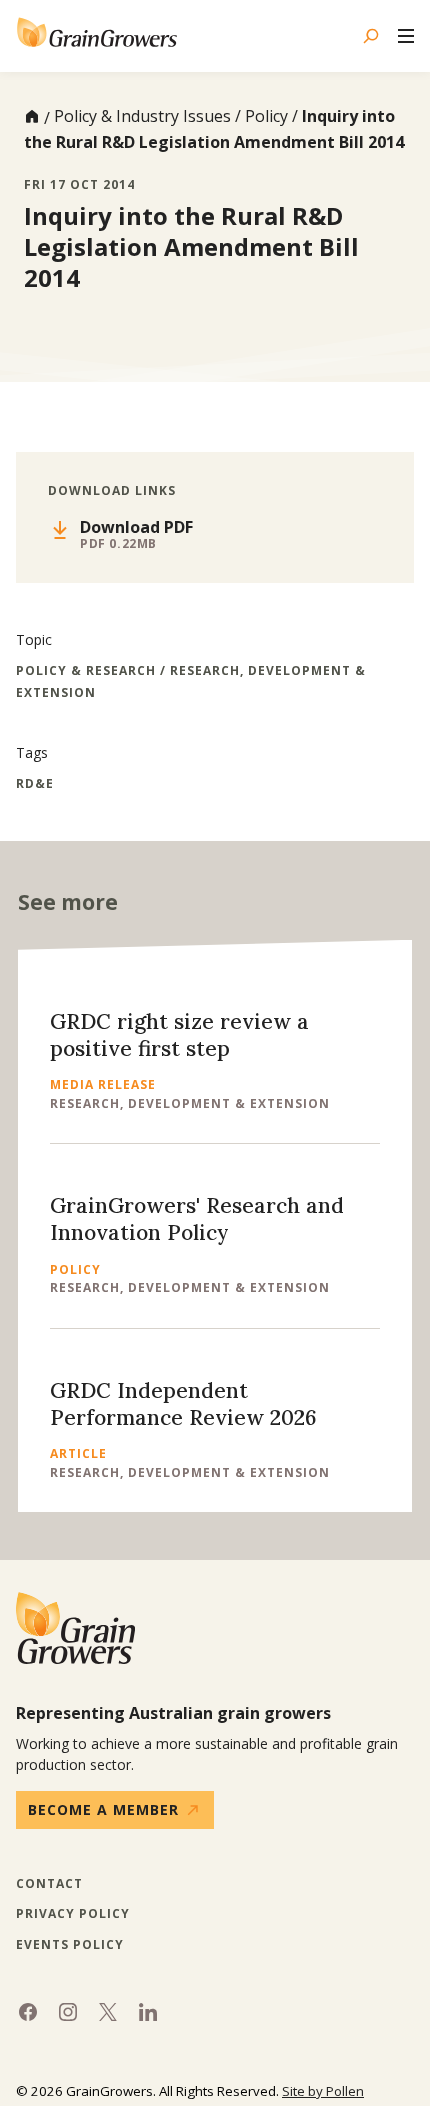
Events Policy (70, 1945)
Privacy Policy (73, 1914)
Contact (49, 1884)
